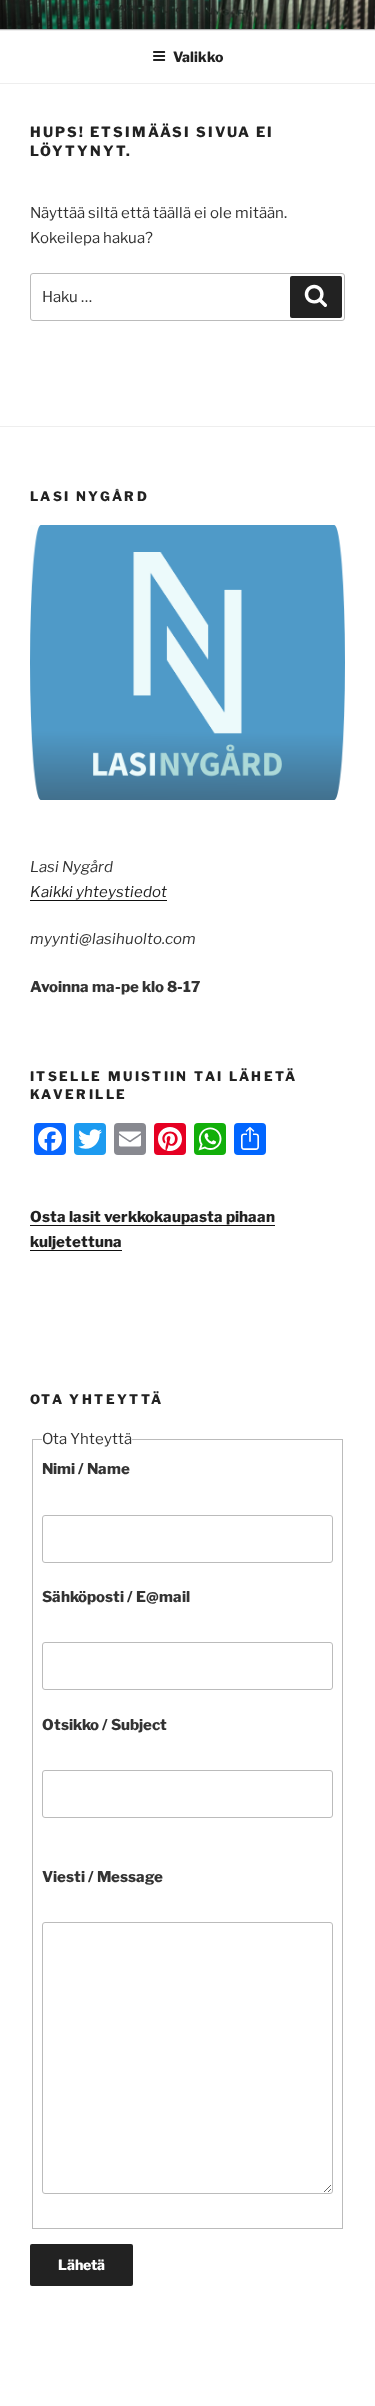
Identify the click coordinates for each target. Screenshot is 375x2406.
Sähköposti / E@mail (116, 1597)
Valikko (198, 56)
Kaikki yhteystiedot (98, 892)
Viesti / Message (102, 1877)
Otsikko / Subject (104, 1725)
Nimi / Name (86, 1469)
